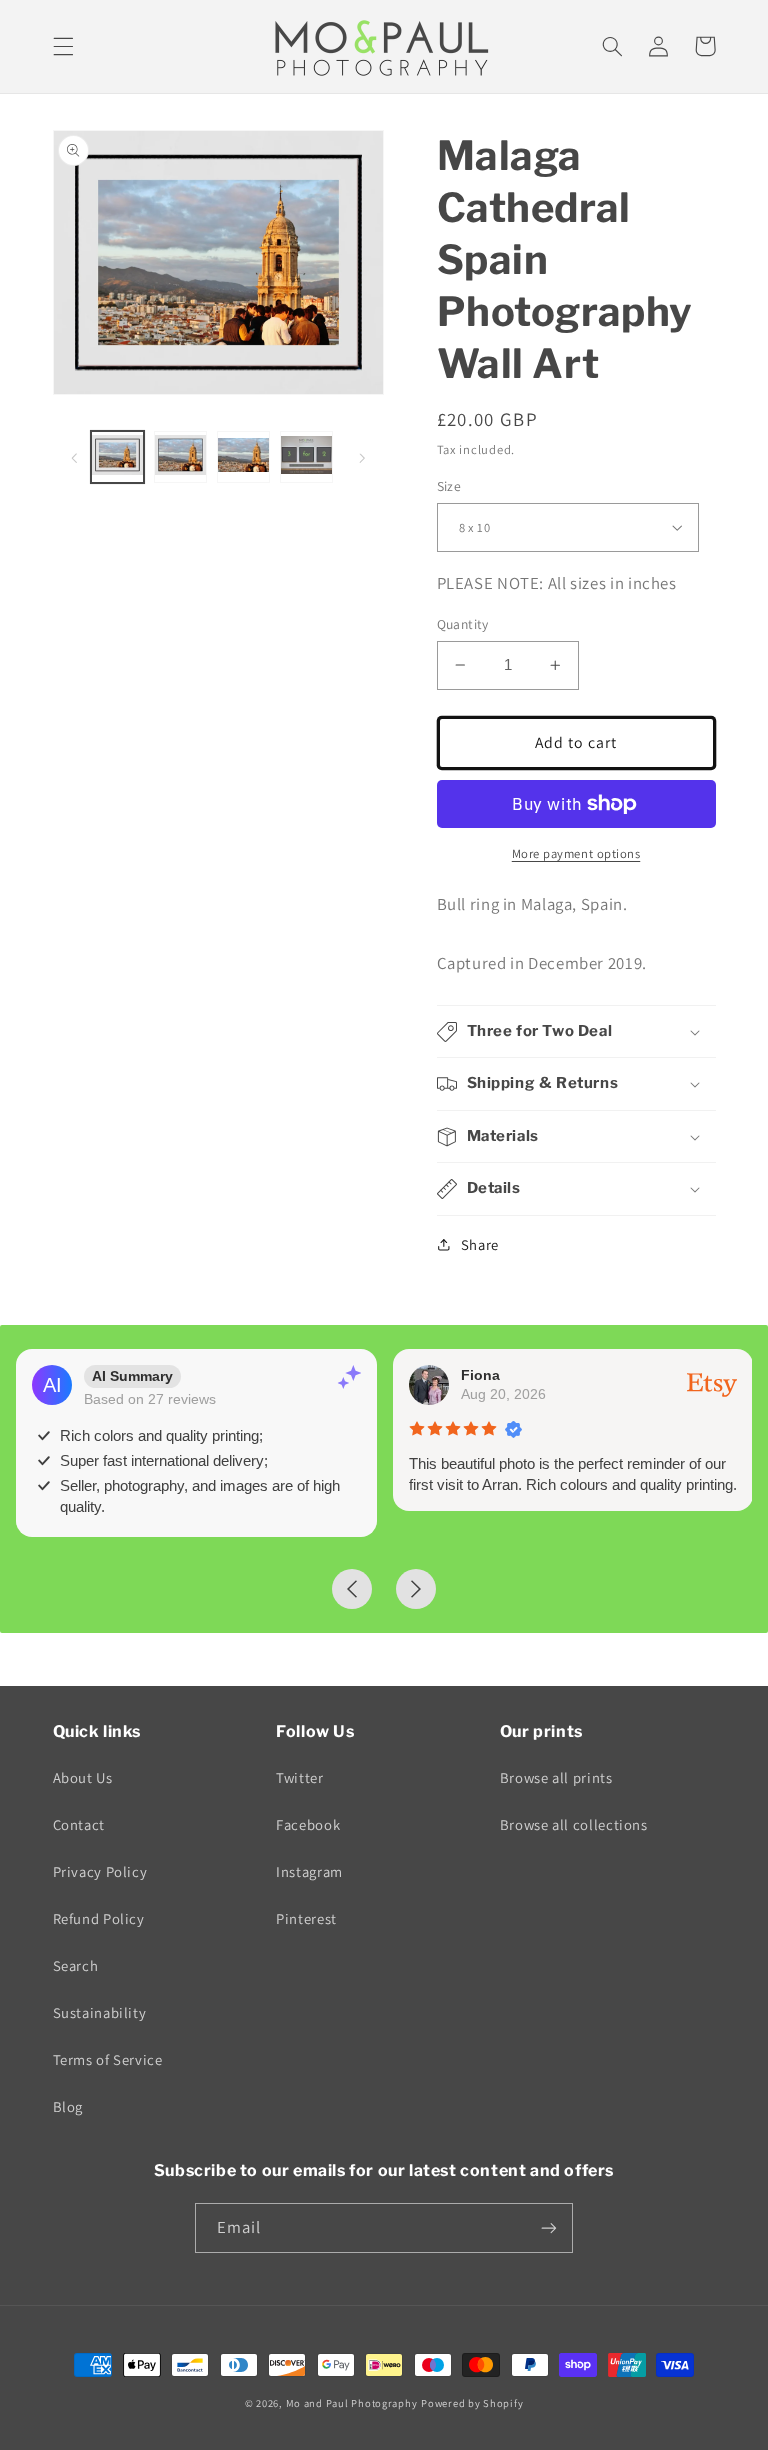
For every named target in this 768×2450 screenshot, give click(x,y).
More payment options (576, 853)
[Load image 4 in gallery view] (306, 457)
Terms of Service (108, 2059)
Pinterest (306, 1918)
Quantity (463, 624)
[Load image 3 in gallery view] (243, 457)
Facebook (308, 1824)
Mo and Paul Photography (352, 2403)
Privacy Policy (100, 1871)
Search (76, 1965)
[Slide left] (75, 457)
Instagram (309, 1871)
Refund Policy (99, 1918)
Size (449, 486)
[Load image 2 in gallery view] (180, 457)
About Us (83, 1777)
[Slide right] (362, 457)
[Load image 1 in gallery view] (117, 457)
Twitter (299, 1777)
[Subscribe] (549, 2227)
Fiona (480, 1375)
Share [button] (480, 1244)
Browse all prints (556, 1777)
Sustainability (100, 2012)
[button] (63, 46)
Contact (79, 1824)
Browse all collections (574, 1824)
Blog (68, 2106)
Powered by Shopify (472, 2403)
